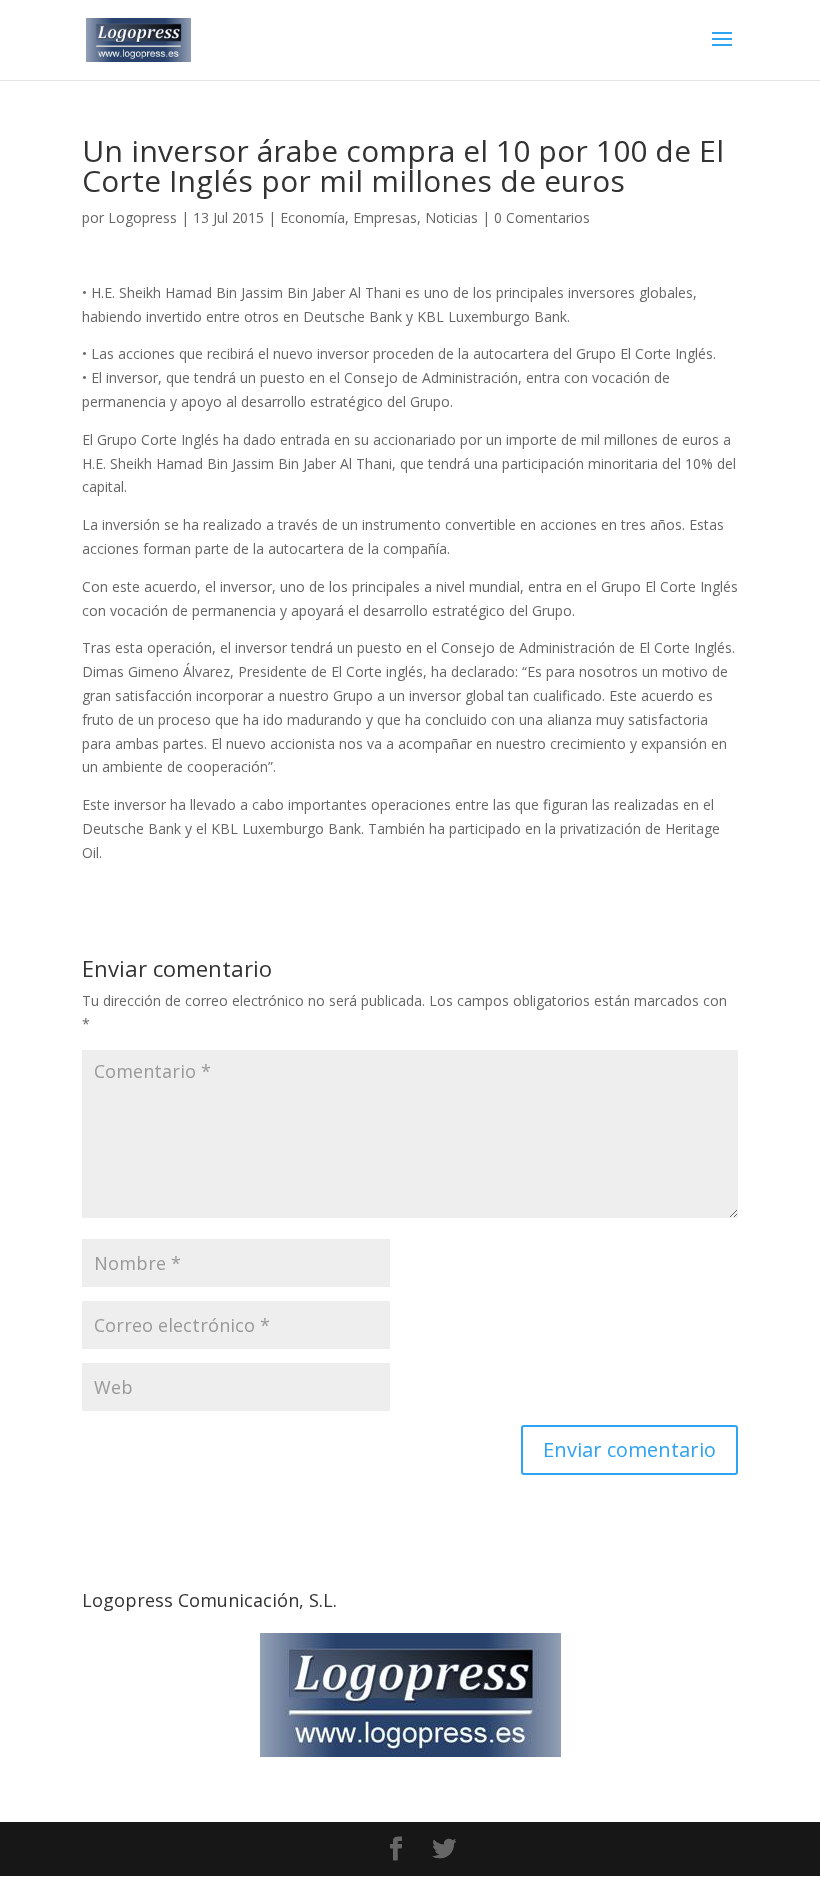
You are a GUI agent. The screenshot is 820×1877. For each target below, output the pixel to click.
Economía (312, 217)
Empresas (385, 217)
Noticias (451, 217)
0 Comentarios (542, 217)
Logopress (142, 217)
